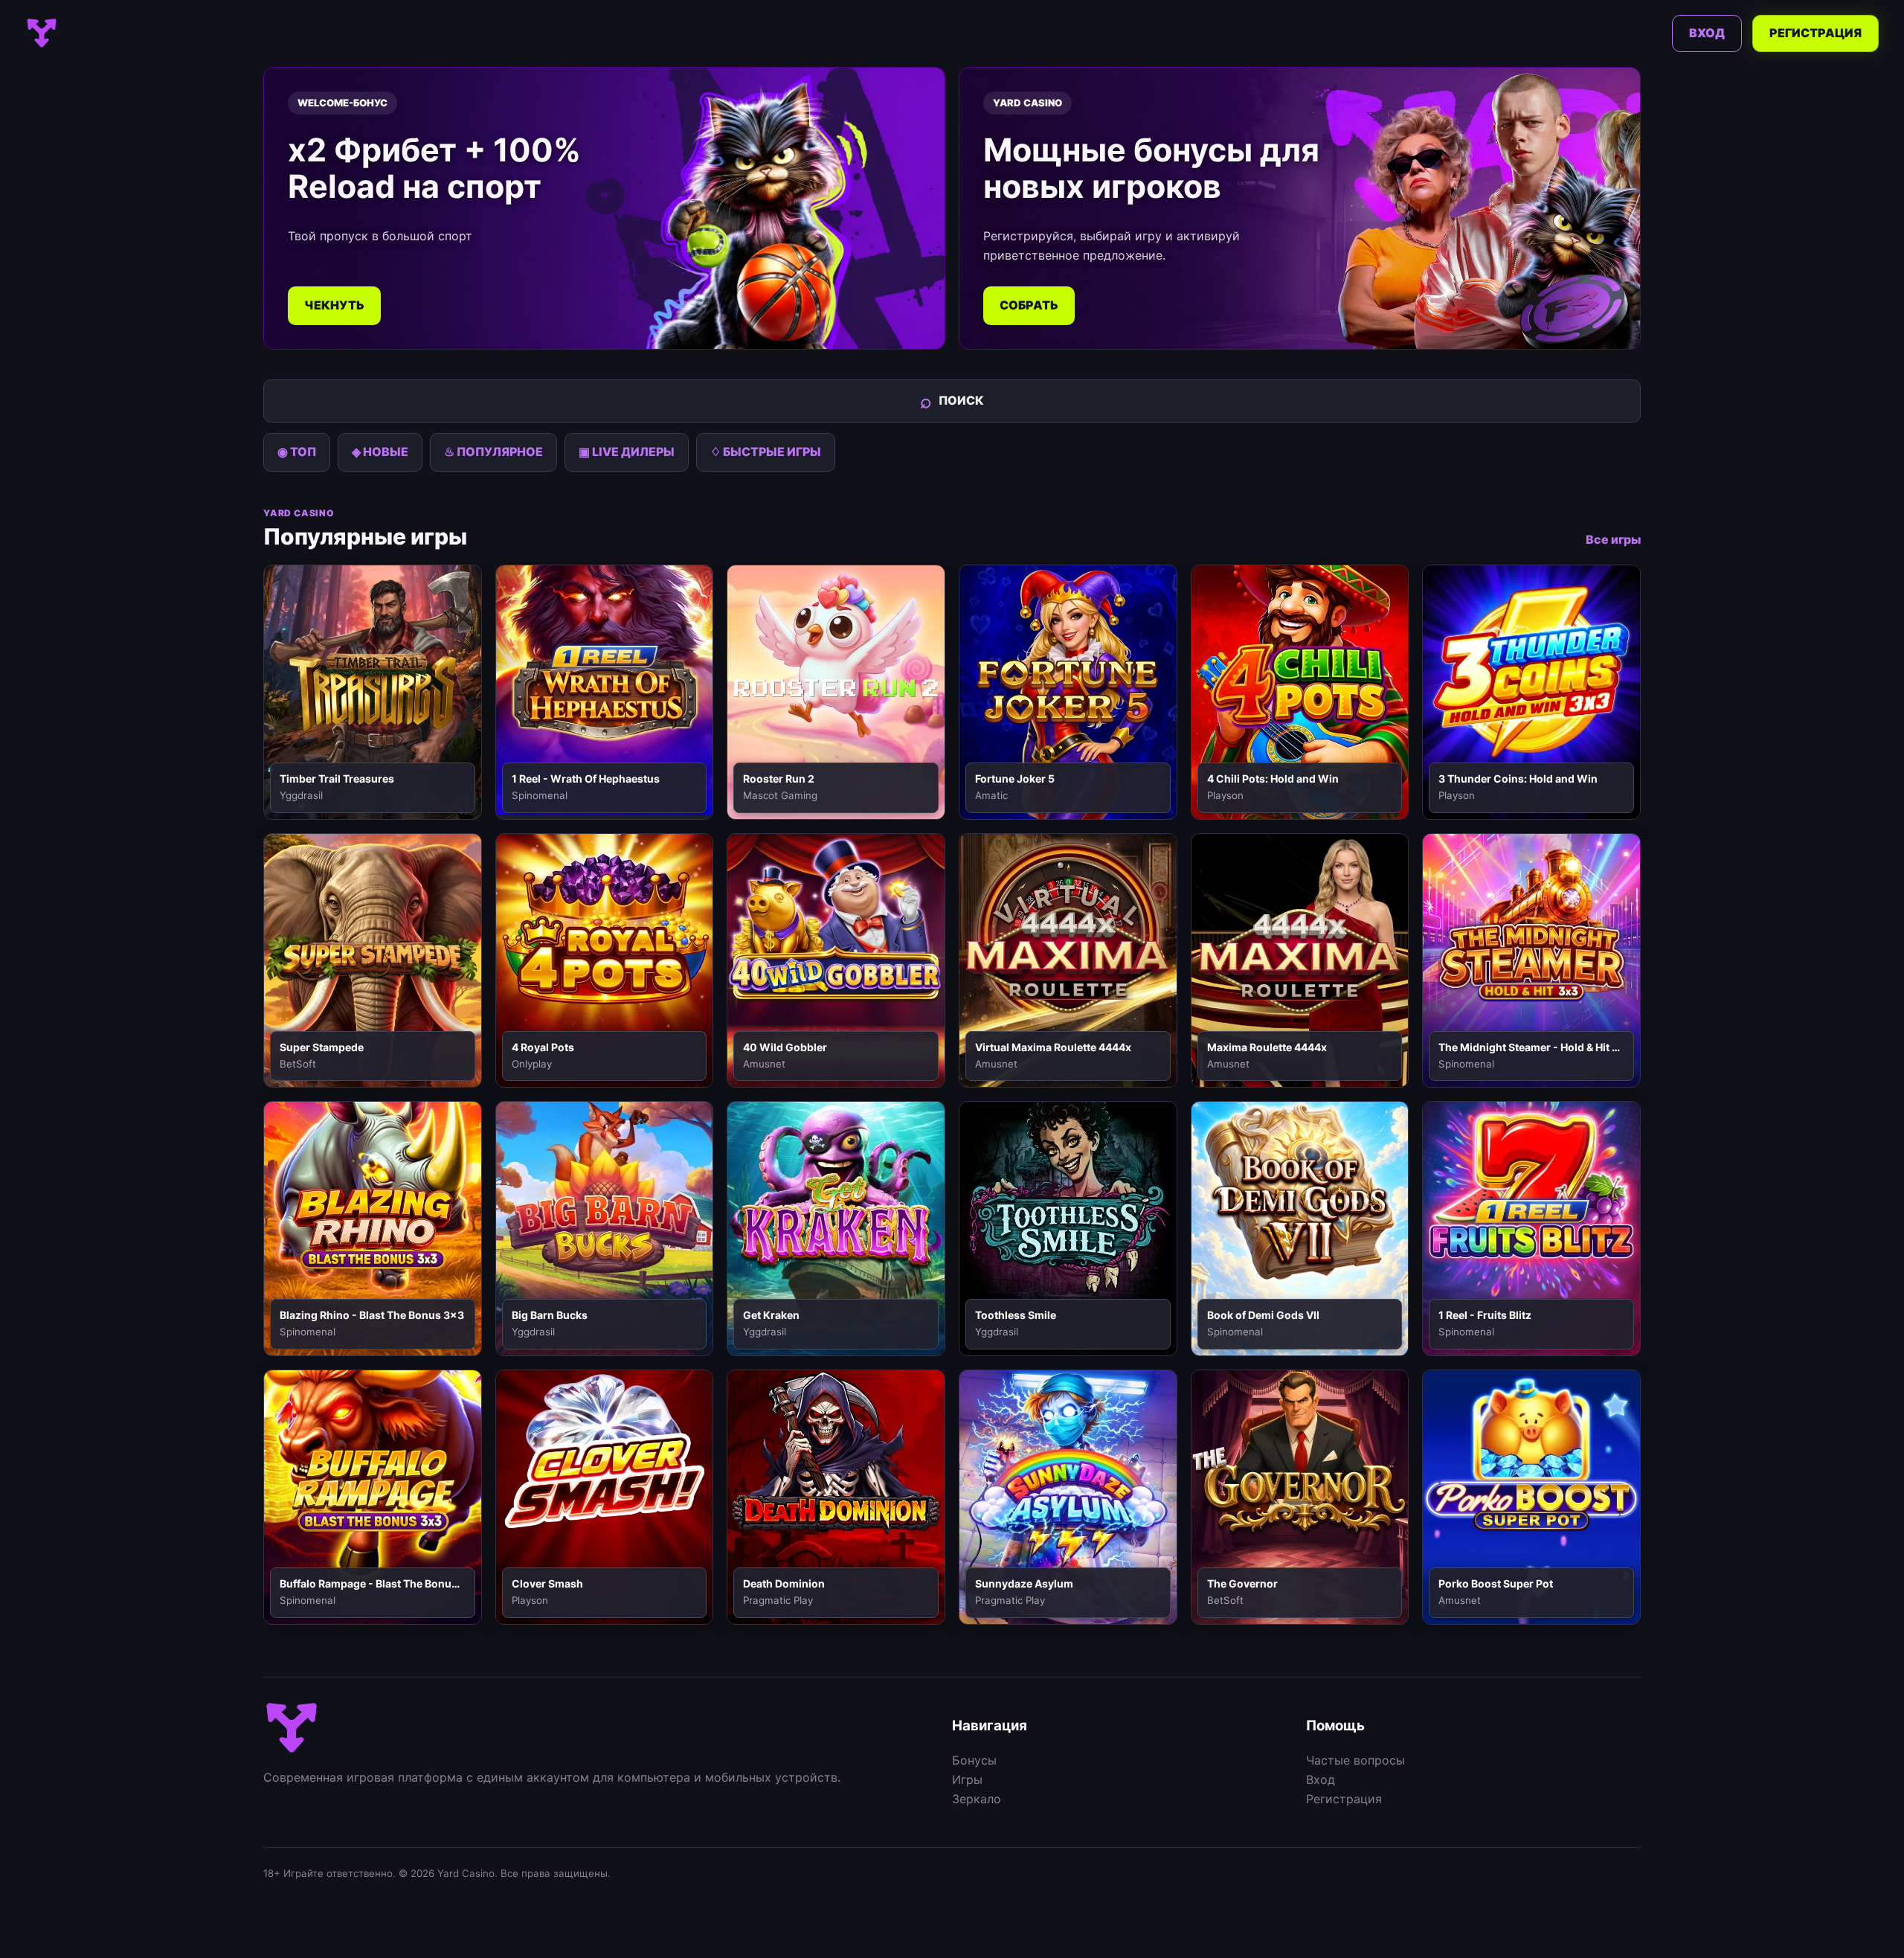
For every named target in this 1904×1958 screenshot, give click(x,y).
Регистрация (1815, 33)
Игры (967, 1779)
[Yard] (42, 33)
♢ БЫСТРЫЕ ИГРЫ (766, 452)
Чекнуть (334, 305)
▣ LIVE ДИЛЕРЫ (627, 452)
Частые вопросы (1355, 1760)
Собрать (1029, 305)
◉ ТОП (297, 452)
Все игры (1613, 539)
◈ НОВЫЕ (380, 452)
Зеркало (977, 1799)
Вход (1707, 33)
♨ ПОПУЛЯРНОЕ (493, 452)
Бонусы (974, 1760)
